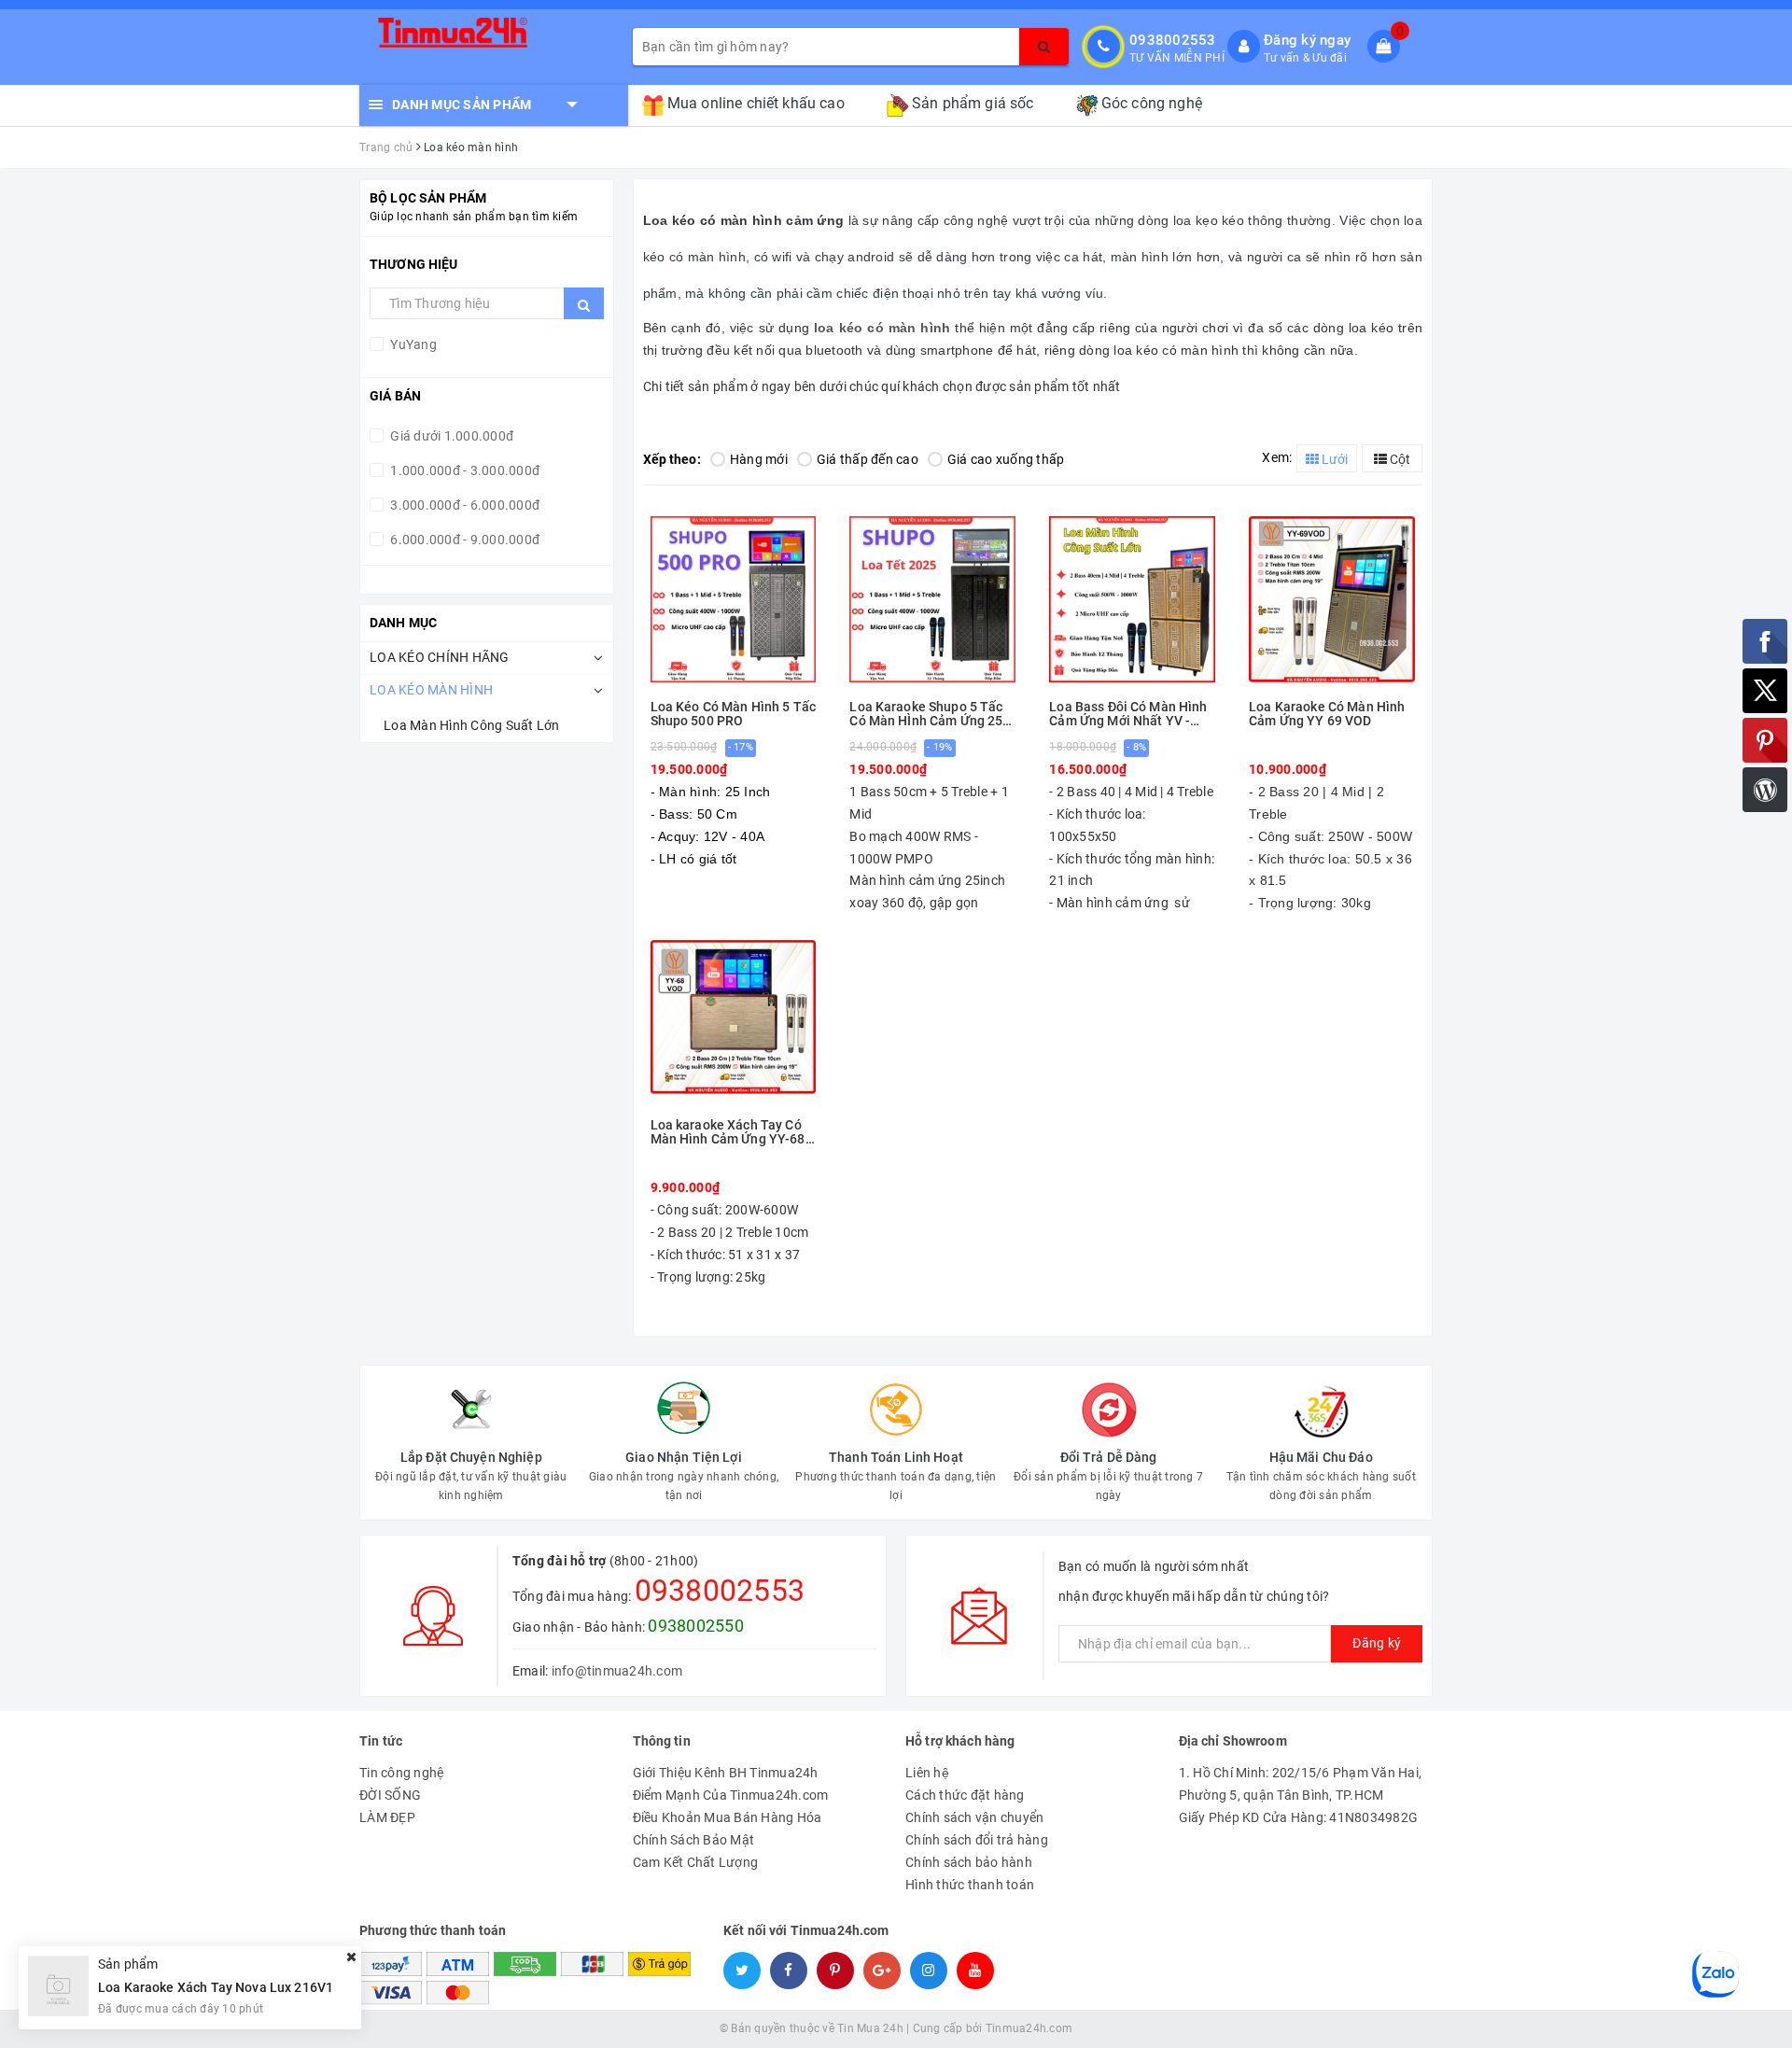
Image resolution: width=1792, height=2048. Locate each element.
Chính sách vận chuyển (974, 1817)
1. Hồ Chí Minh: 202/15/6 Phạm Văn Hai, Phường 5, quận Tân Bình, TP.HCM (1301, 1784)
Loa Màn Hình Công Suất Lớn (472, 725)
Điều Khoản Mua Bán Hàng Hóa (728, 1817)
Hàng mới (759, 459)
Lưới (1333, 459)
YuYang (412, 344)
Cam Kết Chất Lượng (696, 1862)
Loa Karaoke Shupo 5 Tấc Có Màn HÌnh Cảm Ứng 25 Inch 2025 (926, 715)
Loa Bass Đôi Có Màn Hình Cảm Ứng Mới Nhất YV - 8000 (1128, 715)
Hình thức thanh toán (970, 1885)
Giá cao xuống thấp (1006, 459)
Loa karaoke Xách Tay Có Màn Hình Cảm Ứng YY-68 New (728, 1133)
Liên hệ (927, 1773)
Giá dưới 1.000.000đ (450, 436)
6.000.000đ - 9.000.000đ (463, 540)
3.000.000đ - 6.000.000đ (463, 505)
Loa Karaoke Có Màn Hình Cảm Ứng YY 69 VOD (1327, 714)
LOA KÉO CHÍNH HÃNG (440, 657)
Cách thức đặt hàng (965, 1795)
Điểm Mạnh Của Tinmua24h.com (731, 1795)
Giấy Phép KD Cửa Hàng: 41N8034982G (1299, 1817)
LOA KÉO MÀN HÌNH (431, 690)
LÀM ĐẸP (387, 1817)
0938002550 (696, 1626)
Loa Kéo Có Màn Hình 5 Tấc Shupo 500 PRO (734, 714)
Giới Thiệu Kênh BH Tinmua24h (726, 1773)
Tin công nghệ (401, 1773)
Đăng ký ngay (1307, 40)
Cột (1399, 459)
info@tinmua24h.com (617, 1671)
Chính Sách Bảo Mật (694, 1840)
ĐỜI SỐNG (390, 1795)
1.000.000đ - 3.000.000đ (463, 470)
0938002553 (1173, 40)
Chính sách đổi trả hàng (977, 1840)
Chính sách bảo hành (969, 1862)
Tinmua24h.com (1029, 2028)
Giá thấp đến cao (868, 459)
